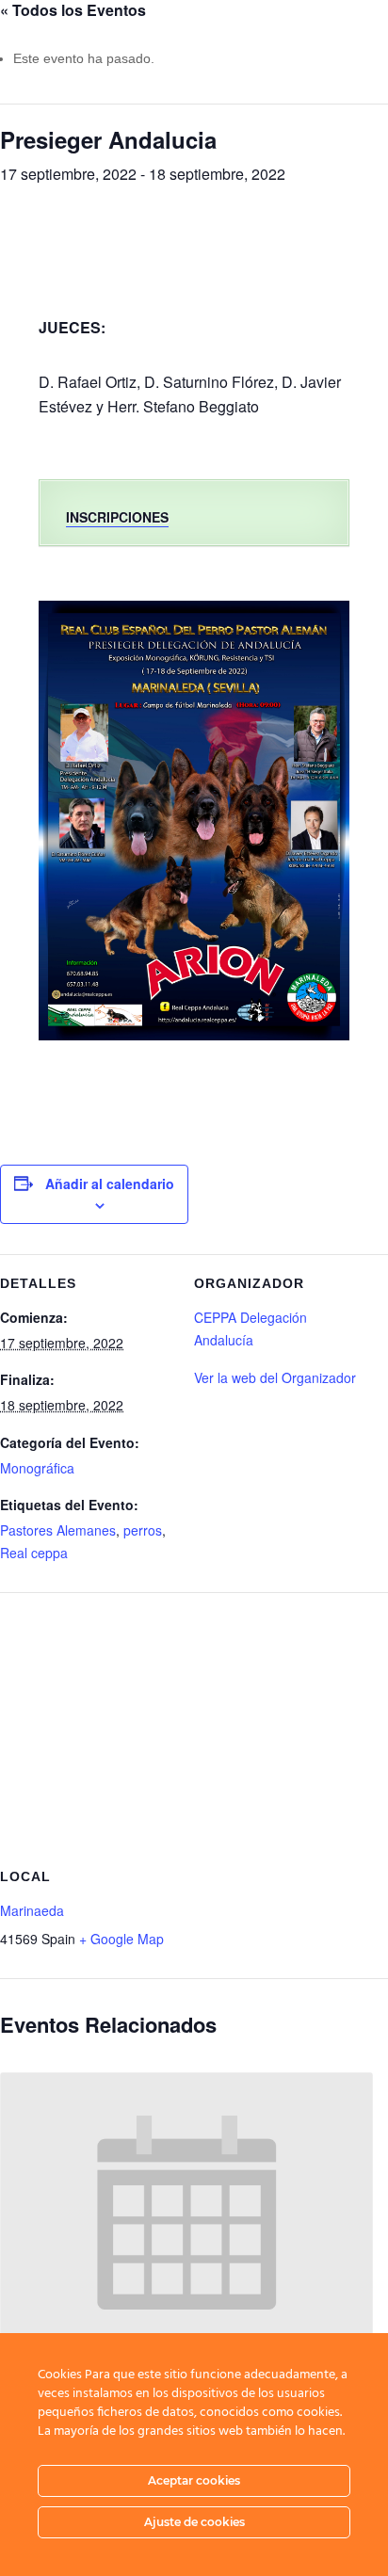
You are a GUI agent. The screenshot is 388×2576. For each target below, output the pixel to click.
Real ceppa (34, 1553)
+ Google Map (121, 1939)
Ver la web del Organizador (275, 1377)
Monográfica (37, 1468)
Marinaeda (32, 1910)
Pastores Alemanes (58, 1530)
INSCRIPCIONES (117, 517)
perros (143, 1530)
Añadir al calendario (110, 1183)
